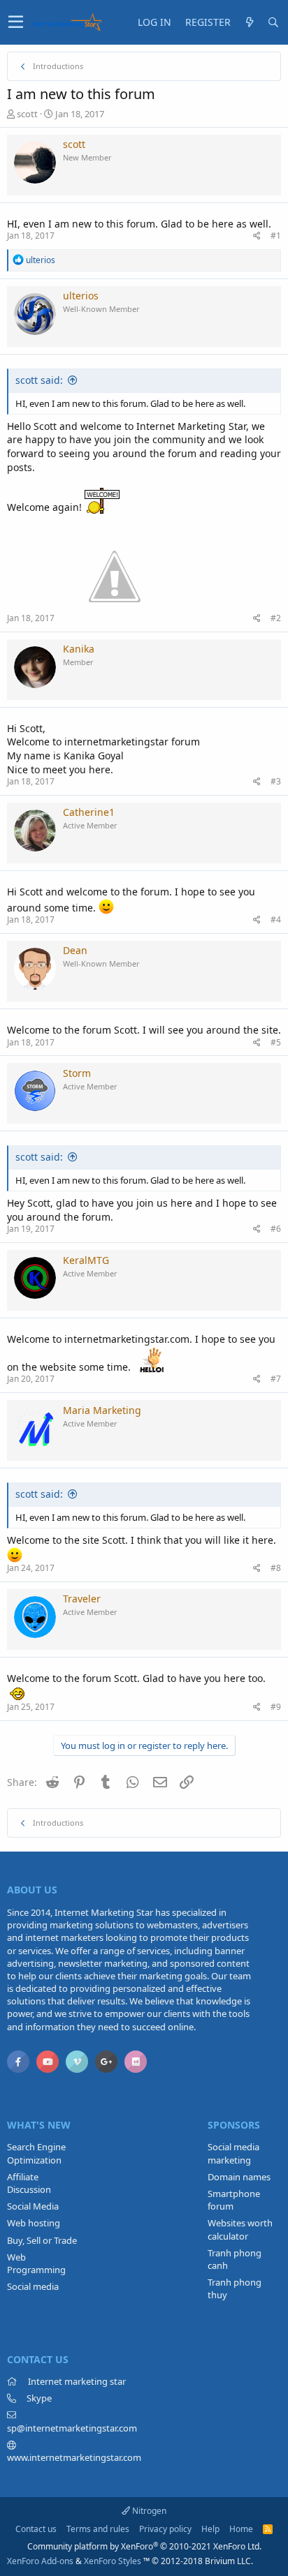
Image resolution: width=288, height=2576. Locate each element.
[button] (16, 22)
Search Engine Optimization (36, 2153)
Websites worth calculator (240, 2229)
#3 (276, 781)
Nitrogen (148, 2511)
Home (241, 2529)
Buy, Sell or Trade (42, 2240)
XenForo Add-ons (40, 2561)
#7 (276, 1379)
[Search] (273, 22)
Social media (33, 2286)
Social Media (33, 2206)
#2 (276, 618)
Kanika (79, 649)
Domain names (239, 2177)
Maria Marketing (102, 1410)
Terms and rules (98, 2529)
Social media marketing (233, 2153)
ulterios (81, 296)
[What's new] (250, 22)
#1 (276, 236)
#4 (276, 920)
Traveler (82, 1599)
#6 (276, 1229)
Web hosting (34, 2223)
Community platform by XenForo (144, 2546)
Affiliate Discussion (29, 2183)
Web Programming (36, 2263)
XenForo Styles (113, 2561)
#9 (276, 1707)
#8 (276, 1568)
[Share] (257, 236)
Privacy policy (165, 2529)
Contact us (36, 2529)
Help (210, 2529)
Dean (75, 950)
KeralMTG (86, 1260)
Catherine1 (89, 812)
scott (27, 114)
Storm (77, 1073)
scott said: (39, 380)
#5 (276, 1042)
